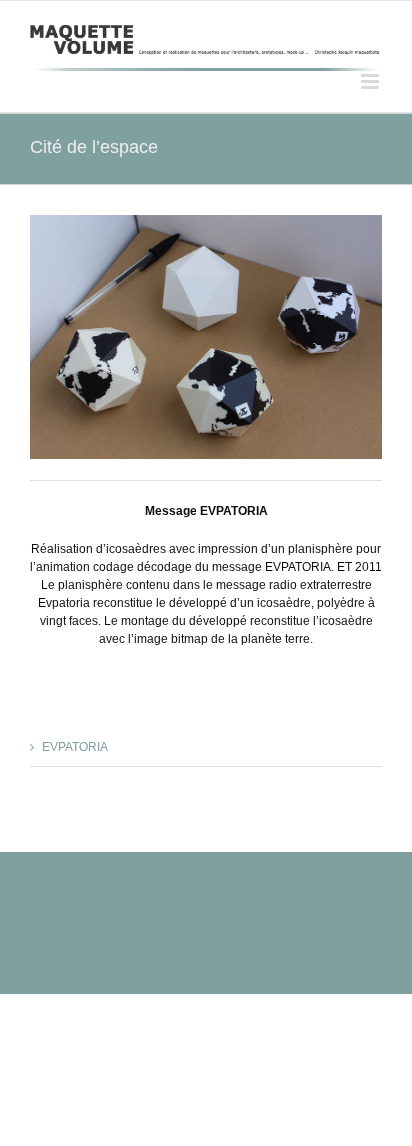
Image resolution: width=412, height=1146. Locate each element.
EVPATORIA (75, 747)
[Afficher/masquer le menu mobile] (371, 81)
